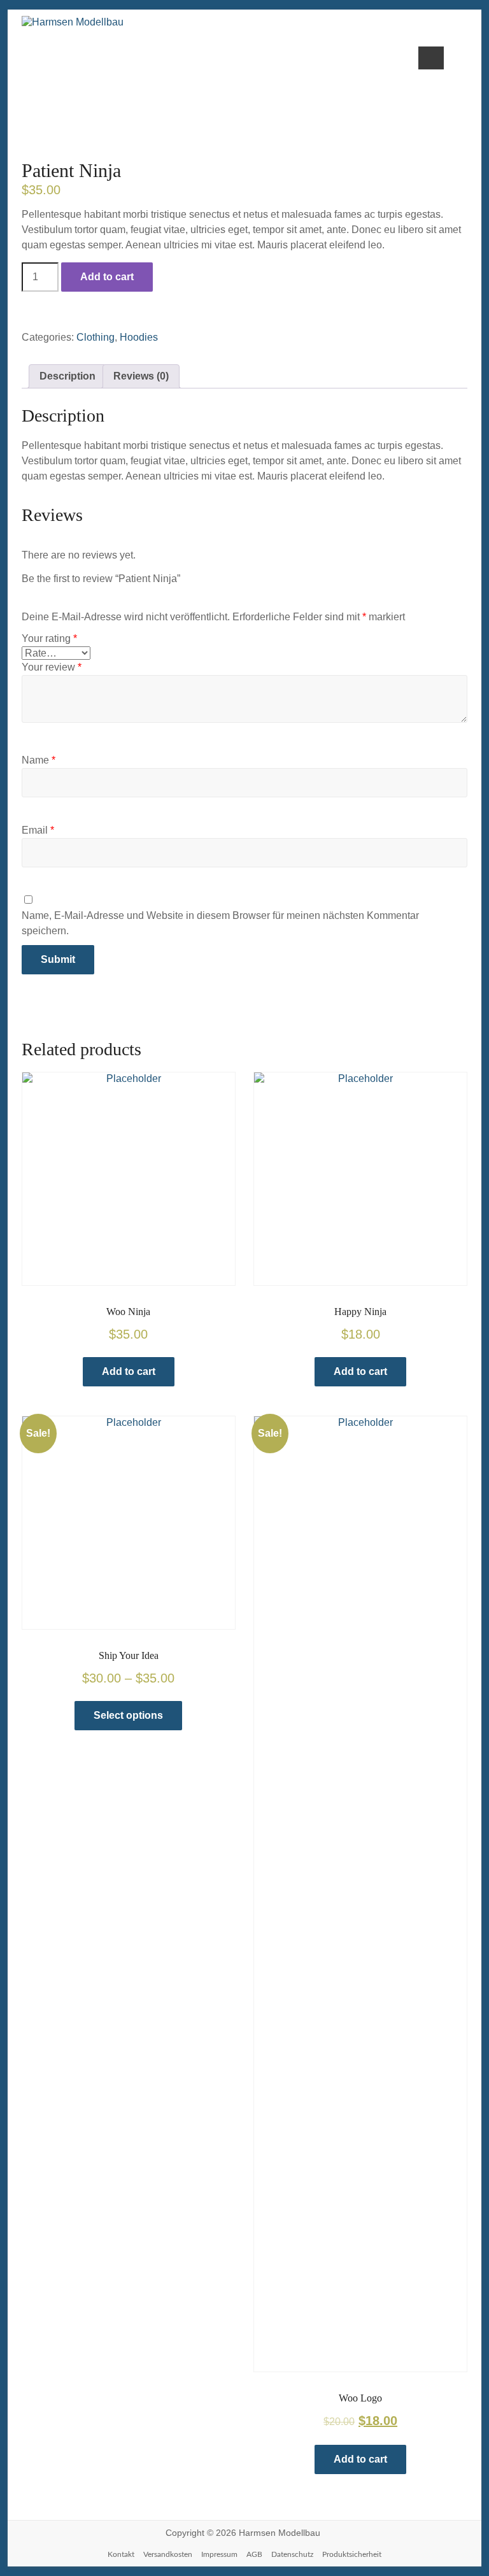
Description (67, 376)
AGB (254, 2554)
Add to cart (107, 277)
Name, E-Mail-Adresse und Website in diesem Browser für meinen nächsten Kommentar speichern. (220, 923)
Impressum (219, 2554)
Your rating (49, 638)
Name (39, 760)
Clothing (96, 337)
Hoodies (139, 337)
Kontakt (121, 2554)
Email (38, 830)
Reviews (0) (141, 376)
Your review (52, 667)
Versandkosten (168, 2554)
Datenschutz (292, 2554)
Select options (128, 1715)
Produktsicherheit (352, 2554)
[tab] (67, 376)
